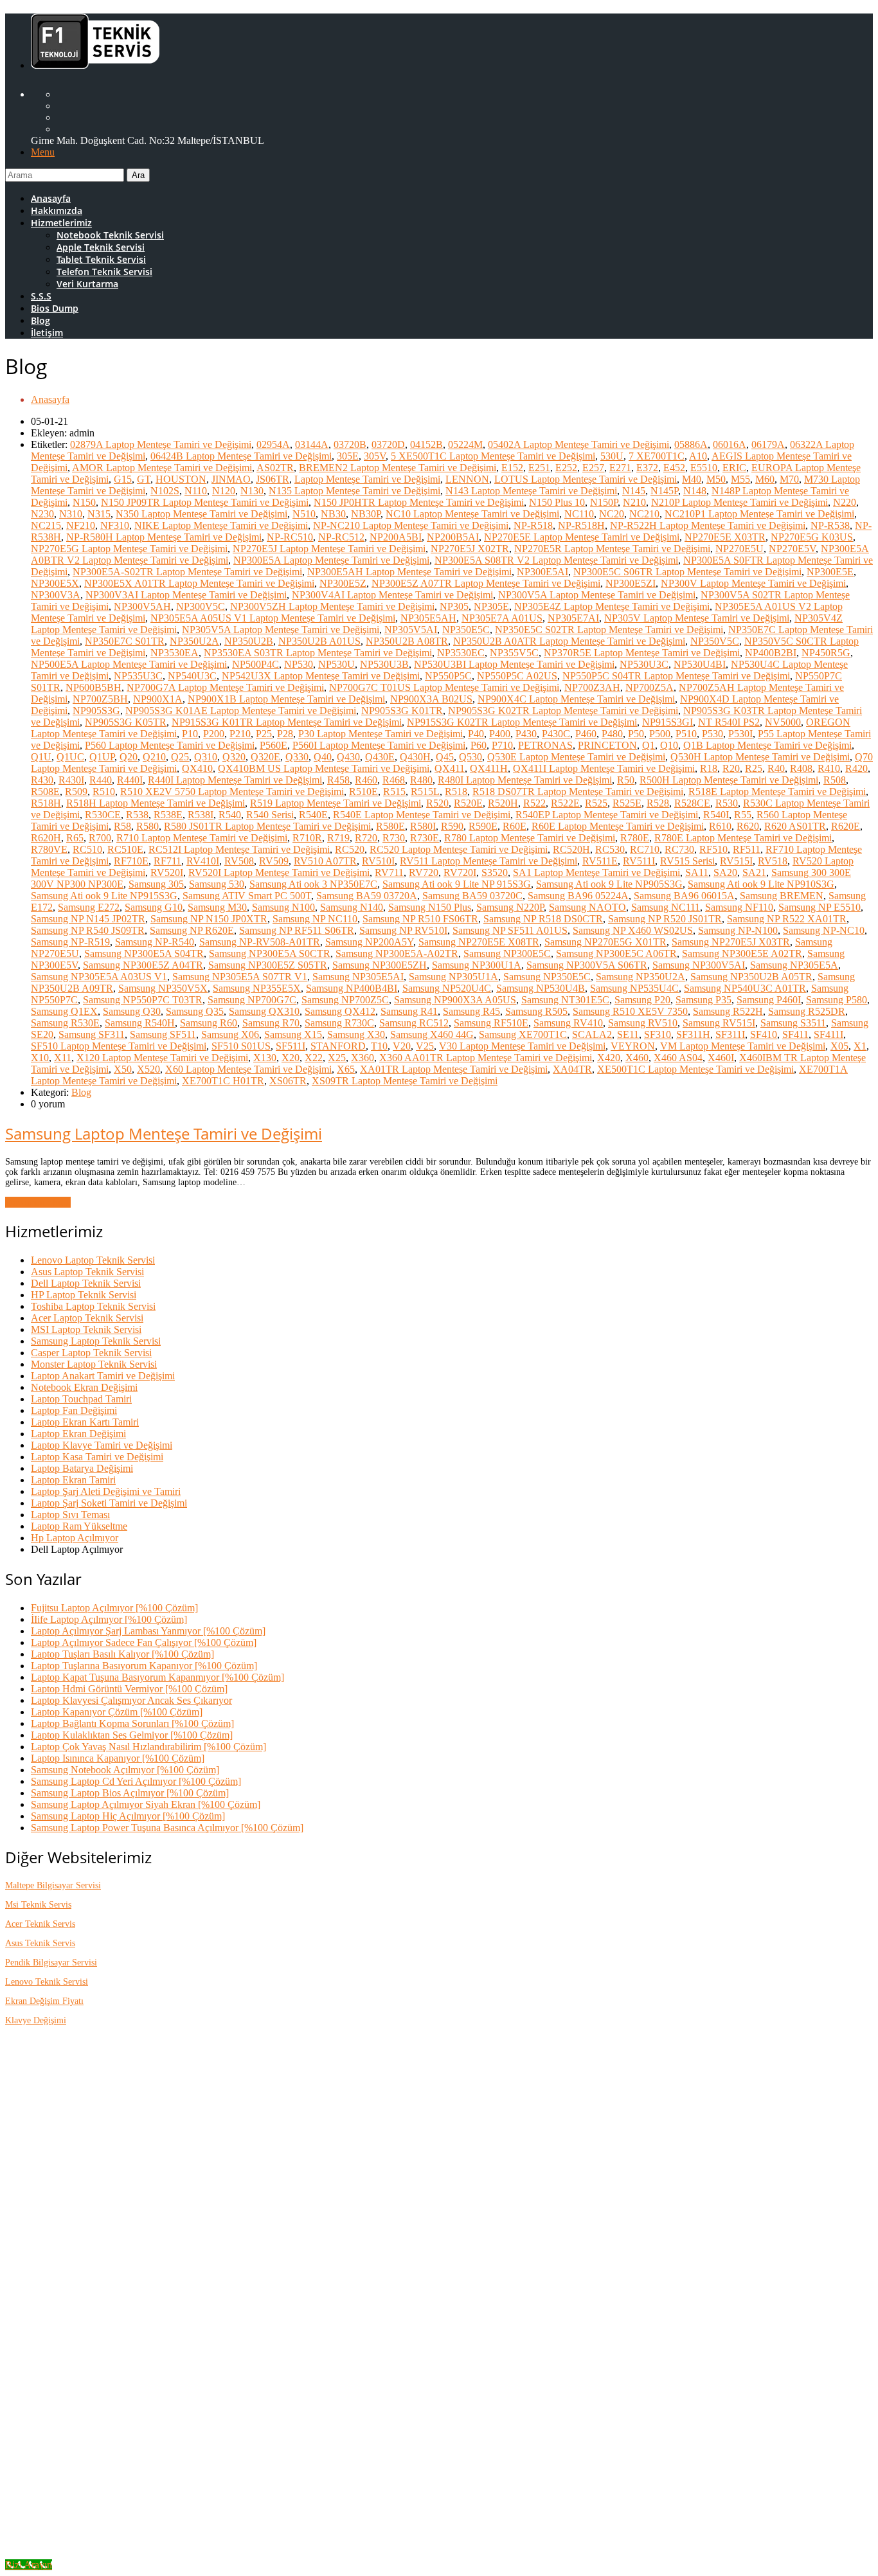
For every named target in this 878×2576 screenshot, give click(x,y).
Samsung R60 (209, 1023)
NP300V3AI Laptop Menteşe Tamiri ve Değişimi (186, 595)
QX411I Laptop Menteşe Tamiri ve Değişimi (604, 768)
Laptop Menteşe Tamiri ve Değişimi (367, 479)
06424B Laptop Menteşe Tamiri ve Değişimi (241, 456)
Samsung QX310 (264, 1011)
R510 (104, 792)
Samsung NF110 (739, 907)
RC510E (125, 849)
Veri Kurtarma (87, 284)
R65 (75, 838)
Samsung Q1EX (64, 1011)
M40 (692, 479)
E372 (647, 468)
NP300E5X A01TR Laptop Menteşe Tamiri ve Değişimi (199, 583)
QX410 (197, 768)
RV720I (460, 872)
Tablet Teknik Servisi (101, 259)
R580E (390, 826)
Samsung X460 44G (432, 1034)
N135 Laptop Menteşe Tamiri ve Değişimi (354, 491)
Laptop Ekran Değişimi (78, 1434)
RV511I (639, 861)
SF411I (829, 1034)
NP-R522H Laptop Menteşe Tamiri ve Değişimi (708, 525)
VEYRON (633, 1046)
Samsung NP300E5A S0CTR (270, 953)
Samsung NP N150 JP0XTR (209, 919)
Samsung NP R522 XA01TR (787, 919)
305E (348, 456)
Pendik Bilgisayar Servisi (51, 1963)
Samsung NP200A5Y (369, 942)
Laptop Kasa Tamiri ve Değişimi (97, 1457)
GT (144, 479)
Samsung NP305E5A (794, 965)
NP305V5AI (411, 630)
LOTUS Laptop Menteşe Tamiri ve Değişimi (586, 479)
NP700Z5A (650, 687)
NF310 (115, 525)
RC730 (679, 849)
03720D (388, 444)
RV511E (600, 861)
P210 (240, 734)
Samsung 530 (217, 884)
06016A (730, 444)
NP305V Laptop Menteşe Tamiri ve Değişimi (697, 618)
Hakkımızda (57, 210)
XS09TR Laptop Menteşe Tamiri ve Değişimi (405, 1081)
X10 (40, 1058)
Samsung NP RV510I (403, 930)
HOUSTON (181, 479)
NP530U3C (644, 664)
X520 (148, 1069)
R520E (468, 803)
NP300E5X (55, 583)
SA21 (754, 872)
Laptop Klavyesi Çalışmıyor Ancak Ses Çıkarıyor (131, 1700)
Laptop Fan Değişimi (74, 1410)
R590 (452, 826)
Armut (95, 2338)
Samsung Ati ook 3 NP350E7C (313, 884)
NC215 (46, 525)
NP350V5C (715, 641)
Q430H (415, 757)
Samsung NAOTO (587, 907)
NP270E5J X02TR (470, 549)
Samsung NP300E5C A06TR (616, 953)
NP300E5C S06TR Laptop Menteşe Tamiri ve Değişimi (687, 572)
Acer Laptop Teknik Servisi (87, 1318)
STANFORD (338, 1046)
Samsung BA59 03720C (472, 896)
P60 (479, 745)
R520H (503, 803)
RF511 (747, 849)
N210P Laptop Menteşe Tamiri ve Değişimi (739, 502)
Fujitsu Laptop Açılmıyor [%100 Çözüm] (114, 1608)
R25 (754, 768)
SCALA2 (592, 1034)
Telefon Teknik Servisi (104, 272)
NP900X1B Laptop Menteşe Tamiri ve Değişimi (286, 699)
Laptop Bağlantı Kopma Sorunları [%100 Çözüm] (132, 1723)
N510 (304, 514)
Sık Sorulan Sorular (96, 2130)
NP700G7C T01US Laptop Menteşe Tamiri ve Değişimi (444, 687)
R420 (856, 768)
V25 (425, 1046)
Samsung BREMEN (782, 896)
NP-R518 (533, 525)
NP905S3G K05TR (126, 722)
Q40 (323, 757)
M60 (765, 479)
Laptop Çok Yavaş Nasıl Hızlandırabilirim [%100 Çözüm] (148, 1747)
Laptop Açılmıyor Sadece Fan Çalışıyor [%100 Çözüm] (144, 1642)
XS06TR (288, 1081)
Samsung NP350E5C (547, 977)
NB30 (333, 514)
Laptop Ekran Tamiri (73, 1480)
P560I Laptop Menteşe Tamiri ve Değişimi (379, 745)
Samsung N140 (352, 907)
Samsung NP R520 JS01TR (665, 919)
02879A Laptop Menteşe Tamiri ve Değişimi (161, 444)
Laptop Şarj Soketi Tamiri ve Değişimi (109, 1503)
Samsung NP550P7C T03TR (143, 1000)
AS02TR (275, 468)
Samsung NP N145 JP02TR (88, 919)
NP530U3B (384, 664)
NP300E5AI (542, 572)
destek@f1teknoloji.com (135, 2257)
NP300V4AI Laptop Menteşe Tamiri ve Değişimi (392, 595)
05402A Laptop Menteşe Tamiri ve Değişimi (578, 444)
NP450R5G (826, 653)
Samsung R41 (409, 1011)
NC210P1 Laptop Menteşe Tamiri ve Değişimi (759, 514)
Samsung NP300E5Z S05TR (268, 965)
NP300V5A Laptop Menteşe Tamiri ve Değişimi (597, 595)
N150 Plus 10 (557, 502)
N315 (99, 514)
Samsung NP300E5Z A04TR (143, 965)
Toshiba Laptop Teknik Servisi (93, 1306)
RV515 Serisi (687, 861)
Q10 (669, 745)
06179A (768, 444)
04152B (426, 444)
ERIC (734, 468)
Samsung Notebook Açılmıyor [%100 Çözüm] (125, 1770)
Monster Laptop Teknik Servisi (94, 1364)
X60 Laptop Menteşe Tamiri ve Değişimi (248, 1069)
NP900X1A (158, 699)
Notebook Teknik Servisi (110, 235)
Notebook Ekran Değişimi (84, 1387)
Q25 (180, 757)
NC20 (612, 514)
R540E (313, 815)
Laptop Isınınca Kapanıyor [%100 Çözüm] (118, 1758)
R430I (71, 780)
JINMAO (231, 479)
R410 (829, 768)
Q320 (234, 757)
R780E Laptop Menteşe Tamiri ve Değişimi (743, 838)
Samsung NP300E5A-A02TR (397, 953)
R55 (743, 815)
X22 (314, 1058)
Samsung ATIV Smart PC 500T (247, 896)
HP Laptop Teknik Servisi (84, 1295)
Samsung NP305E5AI (358, 977)
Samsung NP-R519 (70, 942)
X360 (363, 1058)
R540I (716, 815)
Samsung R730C (339, 1023)
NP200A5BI (396, 537)
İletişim (47, 333)
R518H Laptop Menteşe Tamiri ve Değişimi (156, 803)
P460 (586, 734)
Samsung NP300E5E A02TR (742, 953)
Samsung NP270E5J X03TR (731, 942)
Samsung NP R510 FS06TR (420, 919)
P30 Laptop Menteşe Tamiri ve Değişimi (381, 734)
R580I (423, 826)
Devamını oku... (38, 1202)
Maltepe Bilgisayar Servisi (53, 1885)
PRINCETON (607, 745)
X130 (265, 1058)
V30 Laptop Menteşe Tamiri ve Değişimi (522, 1046)
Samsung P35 (703, 1000)
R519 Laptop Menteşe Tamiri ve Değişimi (336, 803)
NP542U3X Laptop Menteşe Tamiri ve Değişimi (321, 676)
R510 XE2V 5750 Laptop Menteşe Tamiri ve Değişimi (232, 792)
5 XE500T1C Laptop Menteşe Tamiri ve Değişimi (493, 456)
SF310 (658, 1034)
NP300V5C (201, 606)
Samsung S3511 (793, 1023)
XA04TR (572, 1069)
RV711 (389, 872)
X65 (346, 1069)
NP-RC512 (341, 537)
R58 (122, 826)
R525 (596, 803)
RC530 (610, 849)
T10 (379, 1046)
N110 (196, 491)
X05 (839, 1046)
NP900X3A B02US (431, 699)
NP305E (491, 606)
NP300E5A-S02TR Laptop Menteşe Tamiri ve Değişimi (187, 572)
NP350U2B (249, 641)
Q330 (297, 757)
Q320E (265, 757)
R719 (338, 838)
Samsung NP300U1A (477, 965)
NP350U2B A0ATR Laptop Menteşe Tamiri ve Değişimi (569, 641)
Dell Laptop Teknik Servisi (86, 1283)
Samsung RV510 (643, 1023)
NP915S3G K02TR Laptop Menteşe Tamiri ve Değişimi (522, 722)
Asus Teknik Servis (40, 1943)
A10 (698, 456)
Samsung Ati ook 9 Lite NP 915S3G (457, 884)
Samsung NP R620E (192, 930)
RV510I (378, 861)
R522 (534, 803)
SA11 (697, 872)
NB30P (366, 514)
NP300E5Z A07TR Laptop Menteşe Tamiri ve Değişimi (486, 583)
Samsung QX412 (340, 1011)
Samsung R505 (536, 1011)
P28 (285, 734)
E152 (512, 468)
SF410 (764, 1034)
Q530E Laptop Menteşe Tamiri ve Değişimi (576, 757)
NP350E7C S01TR (125, 641)
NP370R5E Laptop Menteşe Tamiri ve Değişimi (642, 653)
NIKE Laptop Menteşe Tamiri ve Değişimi (221, 525)
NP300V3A (56, 595)
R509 (76, 792)
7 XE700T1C (657, 456)
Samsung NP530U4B (541, 988)
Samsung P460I (769, 1000)
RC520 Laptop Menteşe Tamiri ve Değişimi (459, 849)
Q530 (470, 757)
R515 (394, 792)
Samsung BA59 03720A (367, 896)
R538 (137, 815)
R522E (565, 803)
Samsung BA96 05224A (578, 896)
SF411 (795, 1034)
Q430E (380, 757)
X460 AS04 (678, 1058)
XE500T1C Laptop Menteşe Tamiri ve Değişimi (695, 1069)
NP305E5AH (428, 618)
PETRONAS (545, 745)
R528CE (692, 803)
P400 (500, 734)
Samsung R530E (65, 1023)
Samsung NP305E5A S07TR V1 (240, 977)
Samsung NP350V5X (163, 988)
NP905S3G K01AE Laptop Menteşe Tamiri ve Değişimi (241, 711)
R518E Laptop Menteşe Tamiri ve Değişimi (777, 792)
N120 (224, 491)
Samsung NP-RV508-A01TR (260, 942)
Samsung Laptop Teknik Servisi (96, 1341)
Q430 (348, 757)
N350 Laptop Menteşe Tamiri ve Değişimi (202, 514)
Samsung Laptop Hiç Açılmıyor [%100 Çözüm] (128, 1816)
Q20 (129, 757)
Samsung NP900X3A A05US (455, 1000)
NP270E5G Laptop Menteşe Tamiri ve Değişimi (129, 549)
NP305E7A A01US (502, 618)
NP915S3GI (667, 722)
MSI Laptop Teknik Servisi (86, 1329)
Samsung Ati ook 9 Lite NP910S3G (761, 884)
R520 (437, 803)
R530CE (103, 815)
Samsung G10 (154, 907)
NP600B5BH (94, 687)
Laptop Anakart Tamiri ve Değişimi (103, 1376)
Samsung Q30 (132, 1011)
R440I (130, 780)
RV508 (239, 861)
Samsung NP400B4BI (352, 988)
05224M (465, 444)
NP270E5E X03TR (725, 537)
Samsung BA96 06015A (684, 896)
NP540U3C (192, 676)
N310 (71, 514)
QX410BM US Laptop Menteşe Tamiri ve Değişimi (324, 768)
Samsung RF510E (491, 1023)
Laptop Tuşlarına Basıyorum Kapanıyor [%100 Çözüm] (144, 1666)
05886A (691, 444)
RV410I (203, 861)
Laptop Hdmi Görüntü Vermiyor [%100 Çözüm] (129, 1689)
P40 (476, 734)
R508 (835, 780)
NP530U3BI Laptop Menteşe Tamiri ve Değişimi (514, 664)
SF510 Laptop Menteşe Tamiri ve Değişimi (119, 1046)
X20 (291, 1058)
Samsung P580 (837, 1000)
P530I (740, 734)
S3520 (495, 872)
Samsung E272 (89, 907)
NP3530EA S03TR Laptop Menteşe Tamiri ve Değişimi (318, 653)
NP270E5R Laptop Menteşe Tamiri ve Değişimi (612, 549)
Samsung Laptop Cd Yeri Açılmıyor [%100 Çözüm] (136, 1781)
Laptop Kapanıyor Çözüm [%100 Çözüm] (117, 1712)
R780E (635, 838)
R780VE (49, 849)
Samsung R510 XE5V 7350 (630, 1011)
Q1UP (102, 757)
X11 (63, 1058)
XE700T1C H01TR (223, 1081)
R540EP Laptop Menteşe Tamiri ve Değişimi (607, 815)
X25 (337, 1058)
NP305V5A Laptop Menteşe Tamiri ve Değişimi (281, 630)
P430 (526, 734)
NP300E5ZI (631, 583)
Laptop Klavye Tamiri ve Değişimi (102, 1445)
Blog (40, 320)
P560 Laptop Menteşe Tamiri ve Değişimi (170, 745)
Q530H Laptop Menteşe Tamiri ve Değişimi (760, 757)
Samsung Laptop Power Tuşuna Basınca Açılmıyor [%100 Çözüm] (167, 1828)
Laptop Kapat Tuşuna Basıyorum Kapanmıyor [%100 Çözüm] (157, 1677)
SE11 (628, 1034)
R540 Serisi (270, 815)
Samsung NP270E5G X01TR (605, 942)
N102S (165, 491)
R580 (148, 826)
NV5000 (783, 722)
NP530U (336, 664)
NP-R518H (581, 525)
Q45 (445, 757)
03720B (350, 444)
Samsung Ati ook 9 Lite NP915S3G (104, 896)
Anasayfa (51, 198)
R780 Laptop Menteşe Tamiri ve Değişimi (530, 838)
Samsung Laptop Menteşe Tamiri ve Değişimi (164, 1133)
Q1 (649, 745)
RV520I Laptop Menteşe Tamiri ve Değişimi (279, 872)
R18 (709, 768)
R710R (307, 838)
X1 (860, 1046)
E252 (566, 468)
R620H (46, 838)
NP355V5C (514, 653)
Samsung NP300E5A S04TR (144, 953)
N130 (252, 491)
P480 (612, 734)
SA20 (725, 872)
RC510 (87, 849)
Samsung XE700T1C (523, 1034)
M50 (716, 479)
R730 (394, 838)
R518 (456, 792)
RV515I (736, 861)
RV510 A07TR (325, 861)
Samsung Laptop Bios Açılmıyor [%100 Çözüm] (130, 1793)
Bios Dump (55, 308)
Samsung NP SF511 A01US (510, 930)
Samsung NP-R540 (155, 942)
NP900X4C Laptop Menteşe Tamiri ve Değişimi (576, 699)
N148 (695, 491)
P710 (502, 745)
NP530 (299, 664)
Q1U (41, 757)
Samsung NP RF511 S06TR (297, 930)
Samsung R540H (140, 1023)
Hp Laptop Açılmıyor (75, 1538)
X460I (721, 1058)
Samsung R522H (728, 1011)
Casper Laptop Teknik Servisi (91, 1353)
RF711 (167, 861)
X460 (637, 1058)
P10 (190, 734)
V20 (402, 1046)
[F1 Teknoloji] (95, 61)
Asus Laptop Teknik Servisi (87, 1272)
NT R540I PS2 (729, 722)
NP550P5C (448, 676)
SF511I (291, 1046)
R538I (201, 815)
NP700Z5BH (100, 699)
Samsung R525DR (807, 1011)
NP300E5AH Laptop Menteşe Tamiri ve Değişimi (409, 572)
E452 (674, 468)
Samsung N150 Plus (430, 907)
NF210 (81, 525)
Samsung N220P (510, 907)
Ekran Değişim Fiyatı (44, 2001)
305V (375, 456)
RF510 (713, 849)
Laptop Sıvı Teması (70, 1515)
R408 (801, 768)
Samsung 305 (156, 884)
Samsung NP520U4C (447, 988)
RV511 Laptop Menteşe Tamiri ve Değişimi (488, 861)
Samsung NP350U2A (641, 977)
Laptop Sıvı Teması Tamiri (111, 2489)
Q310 (206, 757)
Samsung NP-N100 (738, 930)
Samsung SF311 (92, 1034)
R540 (230, 815)
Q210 (154, 757)
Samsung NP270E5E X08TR (479, 942)
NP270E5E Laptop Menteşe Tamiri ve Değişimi (582, 537)
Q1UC (70, 757)
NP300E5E (830, 572)
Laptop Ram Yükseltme (79, 1526)
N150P (604, 502)
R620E (846, 826)
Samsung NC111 (666, 907)
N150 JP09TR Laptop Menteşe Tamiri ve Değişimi (205, 502)
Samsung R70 (271, 1023)
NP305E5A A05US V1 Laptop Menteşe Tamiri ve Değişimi (273, 618)
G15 (123, 479)
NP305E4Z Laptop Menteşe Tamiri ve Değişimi (612, 606)
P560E (273, 745)
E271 (620, 468)
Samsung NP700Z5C (345, 1000)
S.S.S (41, 296)
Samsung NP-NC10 (824, 930)
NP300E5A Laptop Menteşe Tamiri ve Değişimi (331, 560)
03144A (312, 444)
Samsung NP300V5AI (699, 965)
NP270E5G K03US (812, 537)
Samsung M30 (217, 907)
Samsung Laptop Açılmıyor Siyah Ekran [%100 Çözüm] (146, 1804)
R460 (366, 780)
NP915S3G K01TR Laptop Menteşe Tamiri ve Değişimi (287, 722)
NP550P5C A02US (517, 676)
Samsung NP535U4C (634, 988)
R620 (748, 826)
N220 (845, 502)
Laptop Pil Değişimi (97, 2454)
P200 (214, 734)
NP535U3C (138, 676)
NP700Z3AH (592, 687)
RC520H (571, 849)
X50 (123, 1069)
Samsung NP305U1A (453, 977)
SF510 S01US (241, 1046)
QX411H (489, 768)
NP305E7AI (573, 618)
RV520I (167, 872)
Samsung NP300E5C (507, 953)
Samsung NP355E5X (257, 988)
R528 (658, 803)
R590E (483, 826)
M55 (740, 479)
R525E (627, 803)
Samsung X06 (230, 1034)
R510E (363, 792)
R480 (421, 780)
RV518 (773, 861)
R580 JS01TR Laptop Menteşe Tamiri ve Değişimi (267, 826)
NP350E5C (466, 630)
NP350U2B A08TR (407, 641)
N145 (634, 491)
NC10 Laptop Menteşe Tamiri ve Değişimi (472, 514)
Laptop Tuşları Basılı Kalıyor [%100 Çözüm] (122, 1654)
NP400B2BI (771, 653)
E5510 (704, 468)
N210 (634, 502)
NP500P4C (255, 664)
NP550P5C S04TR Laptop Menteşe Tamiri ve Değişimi (676, 676)
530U (612, 456)
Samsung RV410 (568, 1023)
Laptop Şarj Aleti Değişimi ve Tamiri (106, 1491)
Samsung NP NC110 (315, 919)
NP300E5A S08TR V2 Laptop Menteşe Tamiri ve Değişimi (556, 560)
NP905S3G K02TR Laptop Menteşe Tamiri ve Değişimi (563, 711)
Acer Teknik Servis (40, 1924)
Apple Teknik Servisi (101, 247)
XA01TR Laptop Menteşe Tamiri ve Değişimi (454, 1069)
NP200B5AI (453, 537)
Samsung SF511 (163, 1034)
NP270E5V (792, 549)
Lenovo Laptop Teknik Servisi (93, 1260)
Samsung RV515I (719, 1023)
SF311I (730, 1034)
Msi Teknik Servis (38, 1905)
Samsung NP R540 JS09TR (88, 930)
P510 (686, 734)
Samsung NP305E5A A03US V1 (99, 977)
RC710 (645, 849)
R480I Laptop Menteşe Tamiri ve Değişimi (525, 780)
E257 (593, 468)
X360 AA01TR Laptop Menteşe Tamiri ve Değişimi (486, 1058)
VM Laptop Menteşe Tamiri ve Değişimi (743, 1046)
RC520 (350, 849)
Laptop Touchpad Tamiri (81, 1399)
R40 (776, 768)
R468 (394, 780)
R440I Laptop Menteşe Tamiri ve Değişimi (235, 780)
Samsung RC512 (414, 1023)
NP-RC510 (290, 537)
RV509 (274, 861)
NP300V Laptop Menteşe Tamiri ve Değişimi (753, 583)
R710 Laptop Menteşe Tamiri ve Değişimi (202, 838)
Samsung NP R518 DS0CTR (543, 919)
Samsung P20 (642, 1000)
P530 (712, 734)
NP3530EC (461, 653)
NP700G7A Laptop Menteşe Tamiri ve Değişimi (225, 687)
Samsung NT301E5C (565, 1000)
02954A (273, 444)
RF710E (131, 861)
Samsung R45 (471, 1011)
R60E (515, 826)
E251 (539, 468)
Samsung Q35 (195, 1011)
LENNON (467, 479)
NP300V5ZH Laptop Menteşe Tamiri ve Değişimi (332, 606)
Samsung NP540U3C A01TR (745, 988)
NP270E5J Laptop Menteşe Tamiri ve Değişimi (329, 549)
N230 (42, 514)
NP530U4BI (700, 664)
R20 (731, 768)
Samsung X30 (356, 1034)
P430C (556, 734)
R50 (626, 780)
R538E (168, 815)
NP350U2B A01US (319, 641)
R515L (425, 792)
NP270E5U (739, 549)
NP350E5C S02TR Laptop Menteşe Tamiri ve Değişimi (609, 630)
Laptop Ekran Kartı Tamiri (85, 1422)
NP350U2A (194, 641)
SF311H (693, 1034)
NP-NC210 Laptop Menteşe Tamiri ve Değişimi (411, 525)
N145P (664, 491)
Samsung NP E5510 (820, 907)
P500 (660, 734)
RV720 (424, 872)
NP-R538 (830, 525)
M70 (789, 479)
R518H (46, 803)
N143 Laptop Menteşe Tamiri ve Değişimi (531, 491)
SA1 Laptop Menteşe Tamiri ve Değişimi (596, 872)
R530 (727, 803)
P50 (636, 734)
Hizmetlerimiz (61, 223)
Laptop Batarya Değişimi (82, 1468)
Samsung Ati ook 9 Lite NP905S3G (609, 884)
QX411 (450, 768)
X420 (609, 1058)
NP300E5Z (343, 583)
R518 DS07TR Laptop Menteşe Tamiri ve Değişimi (578, 792)
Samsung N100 (283, 907)
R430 (42, 780)
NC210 (644, 514)
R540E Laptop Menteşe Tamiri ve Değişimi (422, 815)
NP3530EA (175, 653)
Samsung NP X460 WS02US (633, 930)
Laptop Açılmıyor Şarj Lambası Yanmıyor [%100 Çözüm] (148, 1631)
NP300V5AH (142, 606)
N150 (84, 502)
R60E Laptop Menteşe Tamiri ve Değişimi (618, 826)
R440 (101, 780)
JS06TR (273, 479)
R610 (720, 826)
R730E (425, 838)
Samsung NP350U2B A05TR (751, 977)
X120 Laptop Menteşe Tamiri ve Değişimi (162, 1058)
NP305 (454, 606)
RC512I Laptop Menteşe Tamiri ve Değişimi (239, 849)
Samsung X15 (293, 1034)
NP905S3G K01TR (402, 711)
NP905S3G (96, 711)
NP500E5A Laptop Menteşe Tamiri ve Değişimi (129, 664)
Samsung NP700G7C (252, 1000)
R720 (366, 838)
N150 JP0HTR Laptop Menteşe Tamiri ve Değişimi (419, 502)
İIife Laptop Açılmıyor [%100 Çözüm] (109, 1619)
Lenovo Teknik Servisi (47, 1982)
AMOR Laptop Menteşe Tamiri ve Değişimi (162, 468)
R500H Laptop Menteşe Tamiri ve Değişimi (729, 780)
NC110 (579, 514)
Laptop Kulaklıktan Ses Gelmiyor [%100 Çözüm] (132, 1735)
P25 (264, 734)
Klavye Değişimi (36, 2020)
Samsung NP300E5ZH (380, 965)
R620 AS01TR (795, 826)
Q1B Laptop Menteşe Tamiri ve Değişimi (767, 745)
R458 (338, 780)
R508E (45, 792)
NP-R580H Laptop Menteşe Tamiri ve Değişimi (164, 537)
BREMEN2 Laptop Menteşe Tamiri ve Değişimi (398, 468)
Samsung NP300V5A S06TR (587, 965)
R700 (100, 838)
